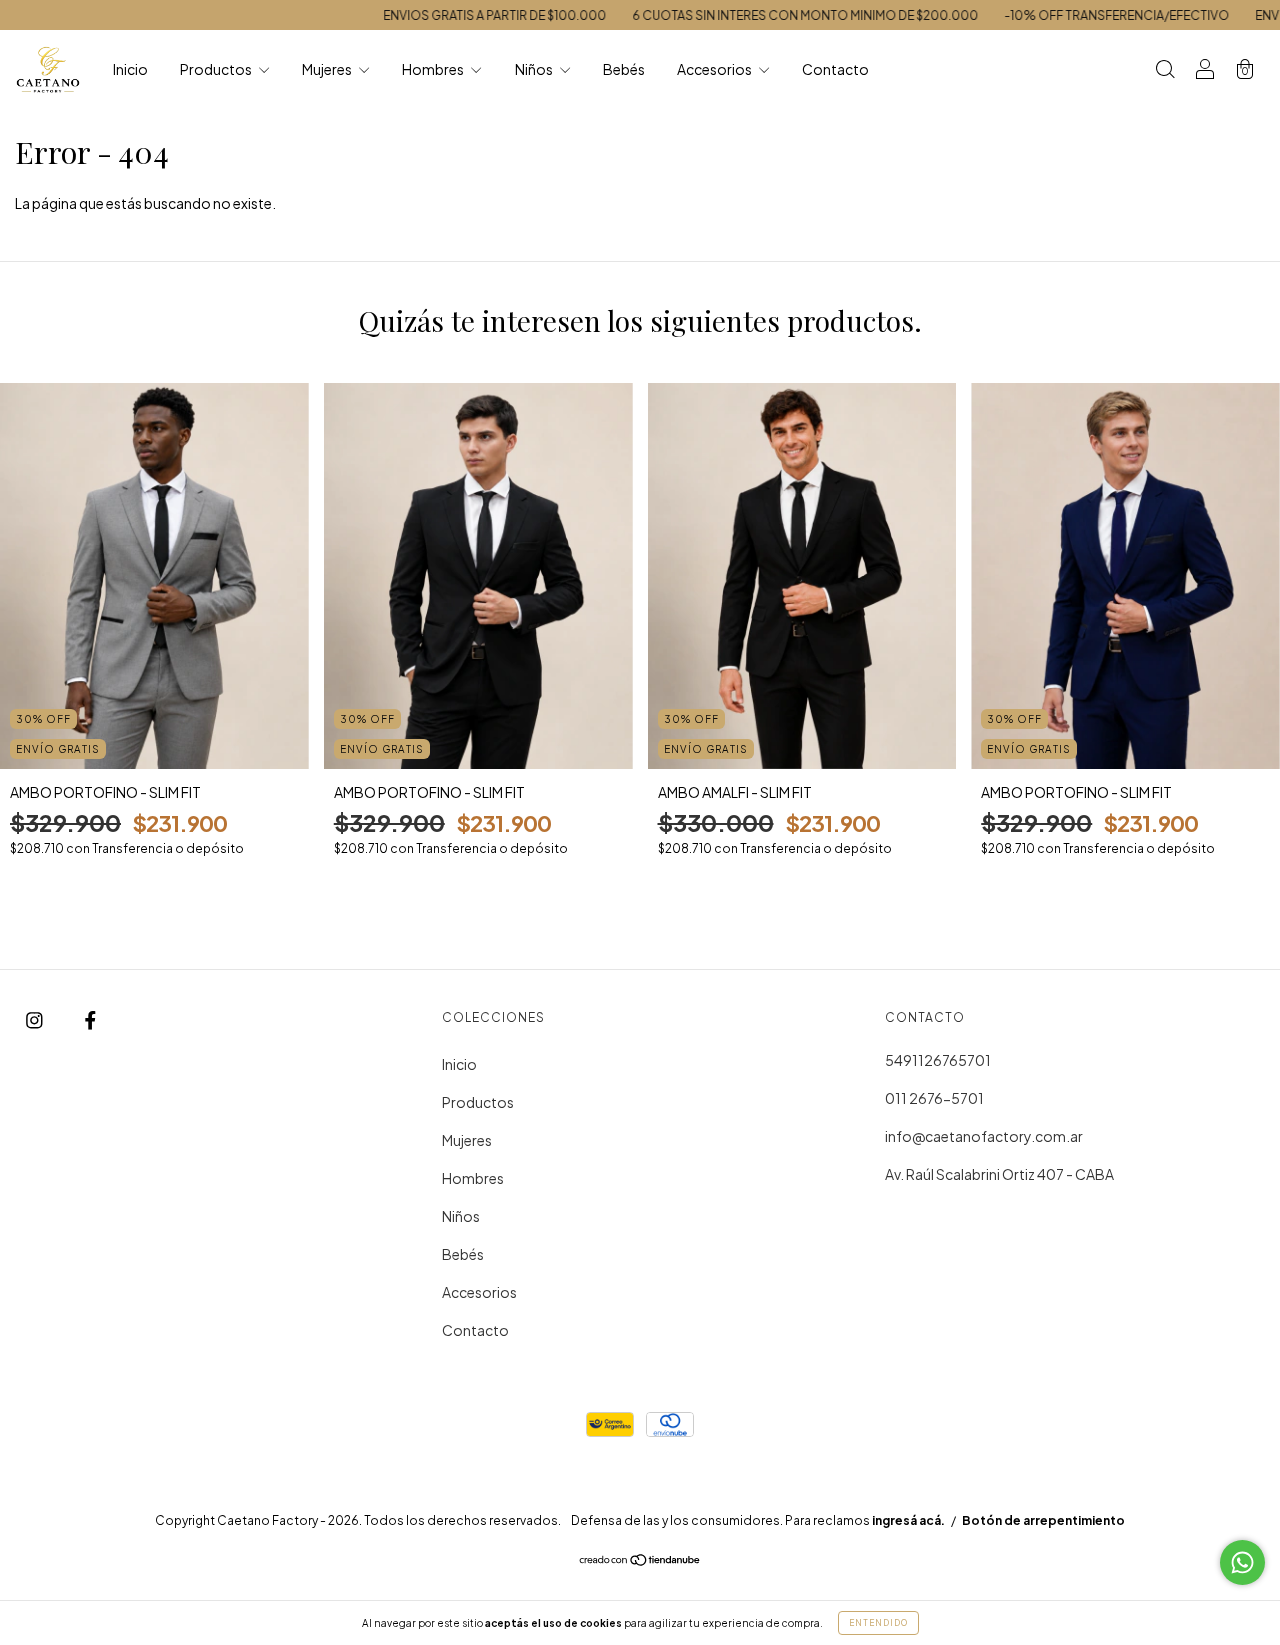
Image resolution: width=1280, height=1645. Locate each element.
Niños (535, 69)
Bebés (624, 69)
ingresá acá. (908, 1520)
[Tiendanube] (640, 1561)
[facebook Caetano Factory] (90, 1019)
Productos (217, 69)
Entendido (878, 1623)
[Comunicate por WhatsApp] (1242, 1562)
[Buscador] (1165, 70)
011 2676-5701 (934, 1098)
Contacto (835, 69)
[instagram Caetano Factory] (35, 1019)
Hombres (434, 69)
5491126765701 (938, 1060)
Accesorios (715, 69)
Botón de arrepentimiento (1043, 1520)
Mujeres (328, 69)
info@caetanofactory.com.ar (984, 1136)
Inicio (130, 69)
